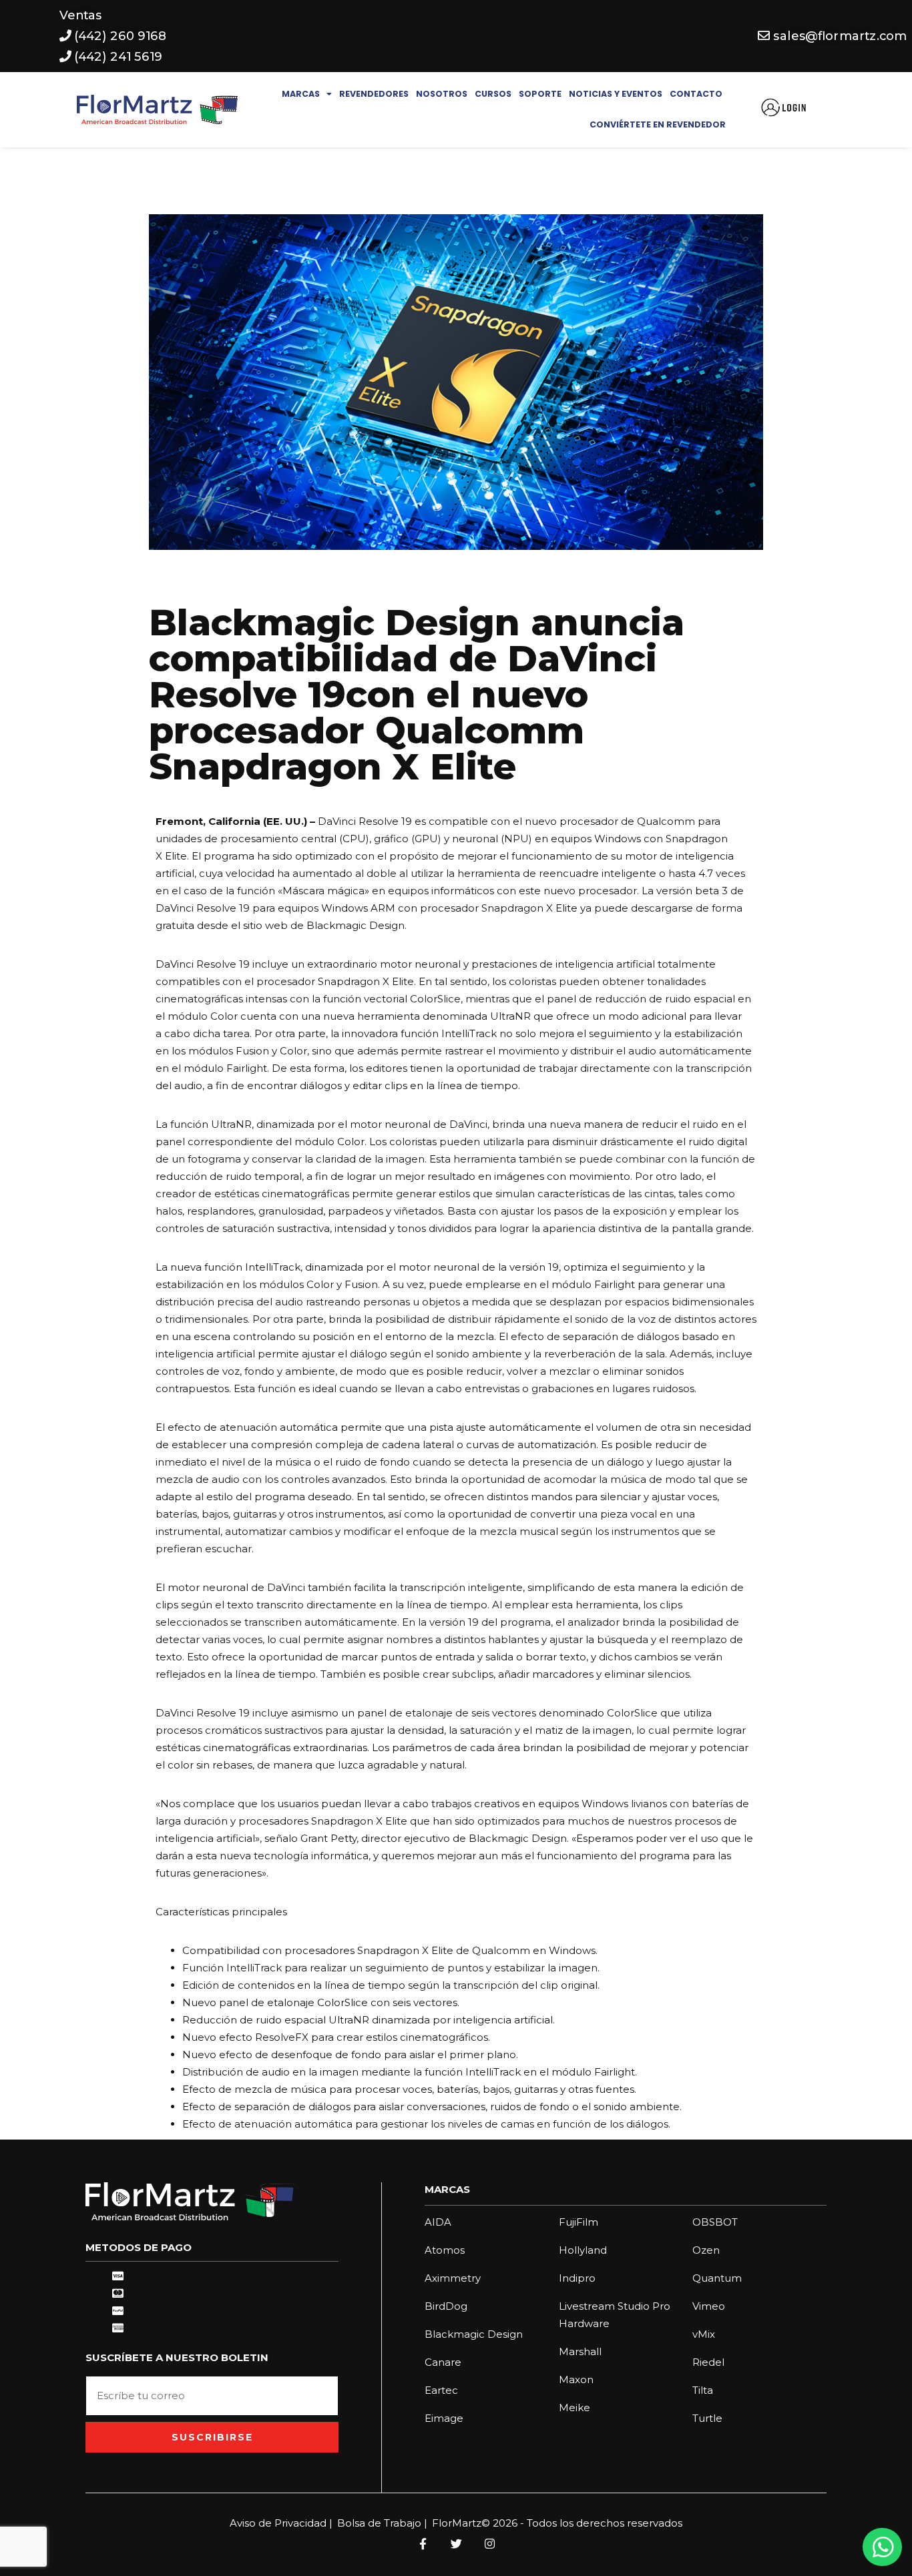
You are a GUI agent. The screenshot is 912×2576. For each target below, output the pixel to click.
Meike (575, 2407)
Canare (443, 2362)
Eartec (441, 2390)
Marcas (301, 94)
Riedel (708, 2362)
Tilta (703, 2390)
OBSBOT (715, 2222)
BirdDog (446, 2306)
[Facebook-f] (423, 2543)
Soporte (540, 94)
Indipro (577, 2278)
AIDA (438, 2222)
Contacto (696, 94)
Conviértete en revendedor (658, 124)
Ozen (706, 2250)
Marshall (580, 2351)
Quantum (717, 2278)
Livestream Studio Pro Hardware (615, 2315)
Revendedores (374, 94)
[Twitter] (456, 2543)
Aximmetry (453, 2278)
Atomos (445, 2250)
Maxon (576, 2379)
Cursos (493, 94)
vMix (704, 2334)
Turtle (707, 2418)
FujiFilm (579, 2222)
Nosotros (442, 94)
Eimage (444, 2418)
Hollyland (583, 2250)
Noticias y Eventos (616, 94)
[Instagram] (489, 2543)
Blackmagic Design (474, 2334)
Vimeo (709, 2306)
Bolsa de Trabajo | (382, 2523)
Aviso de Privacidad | (281, 2523)
